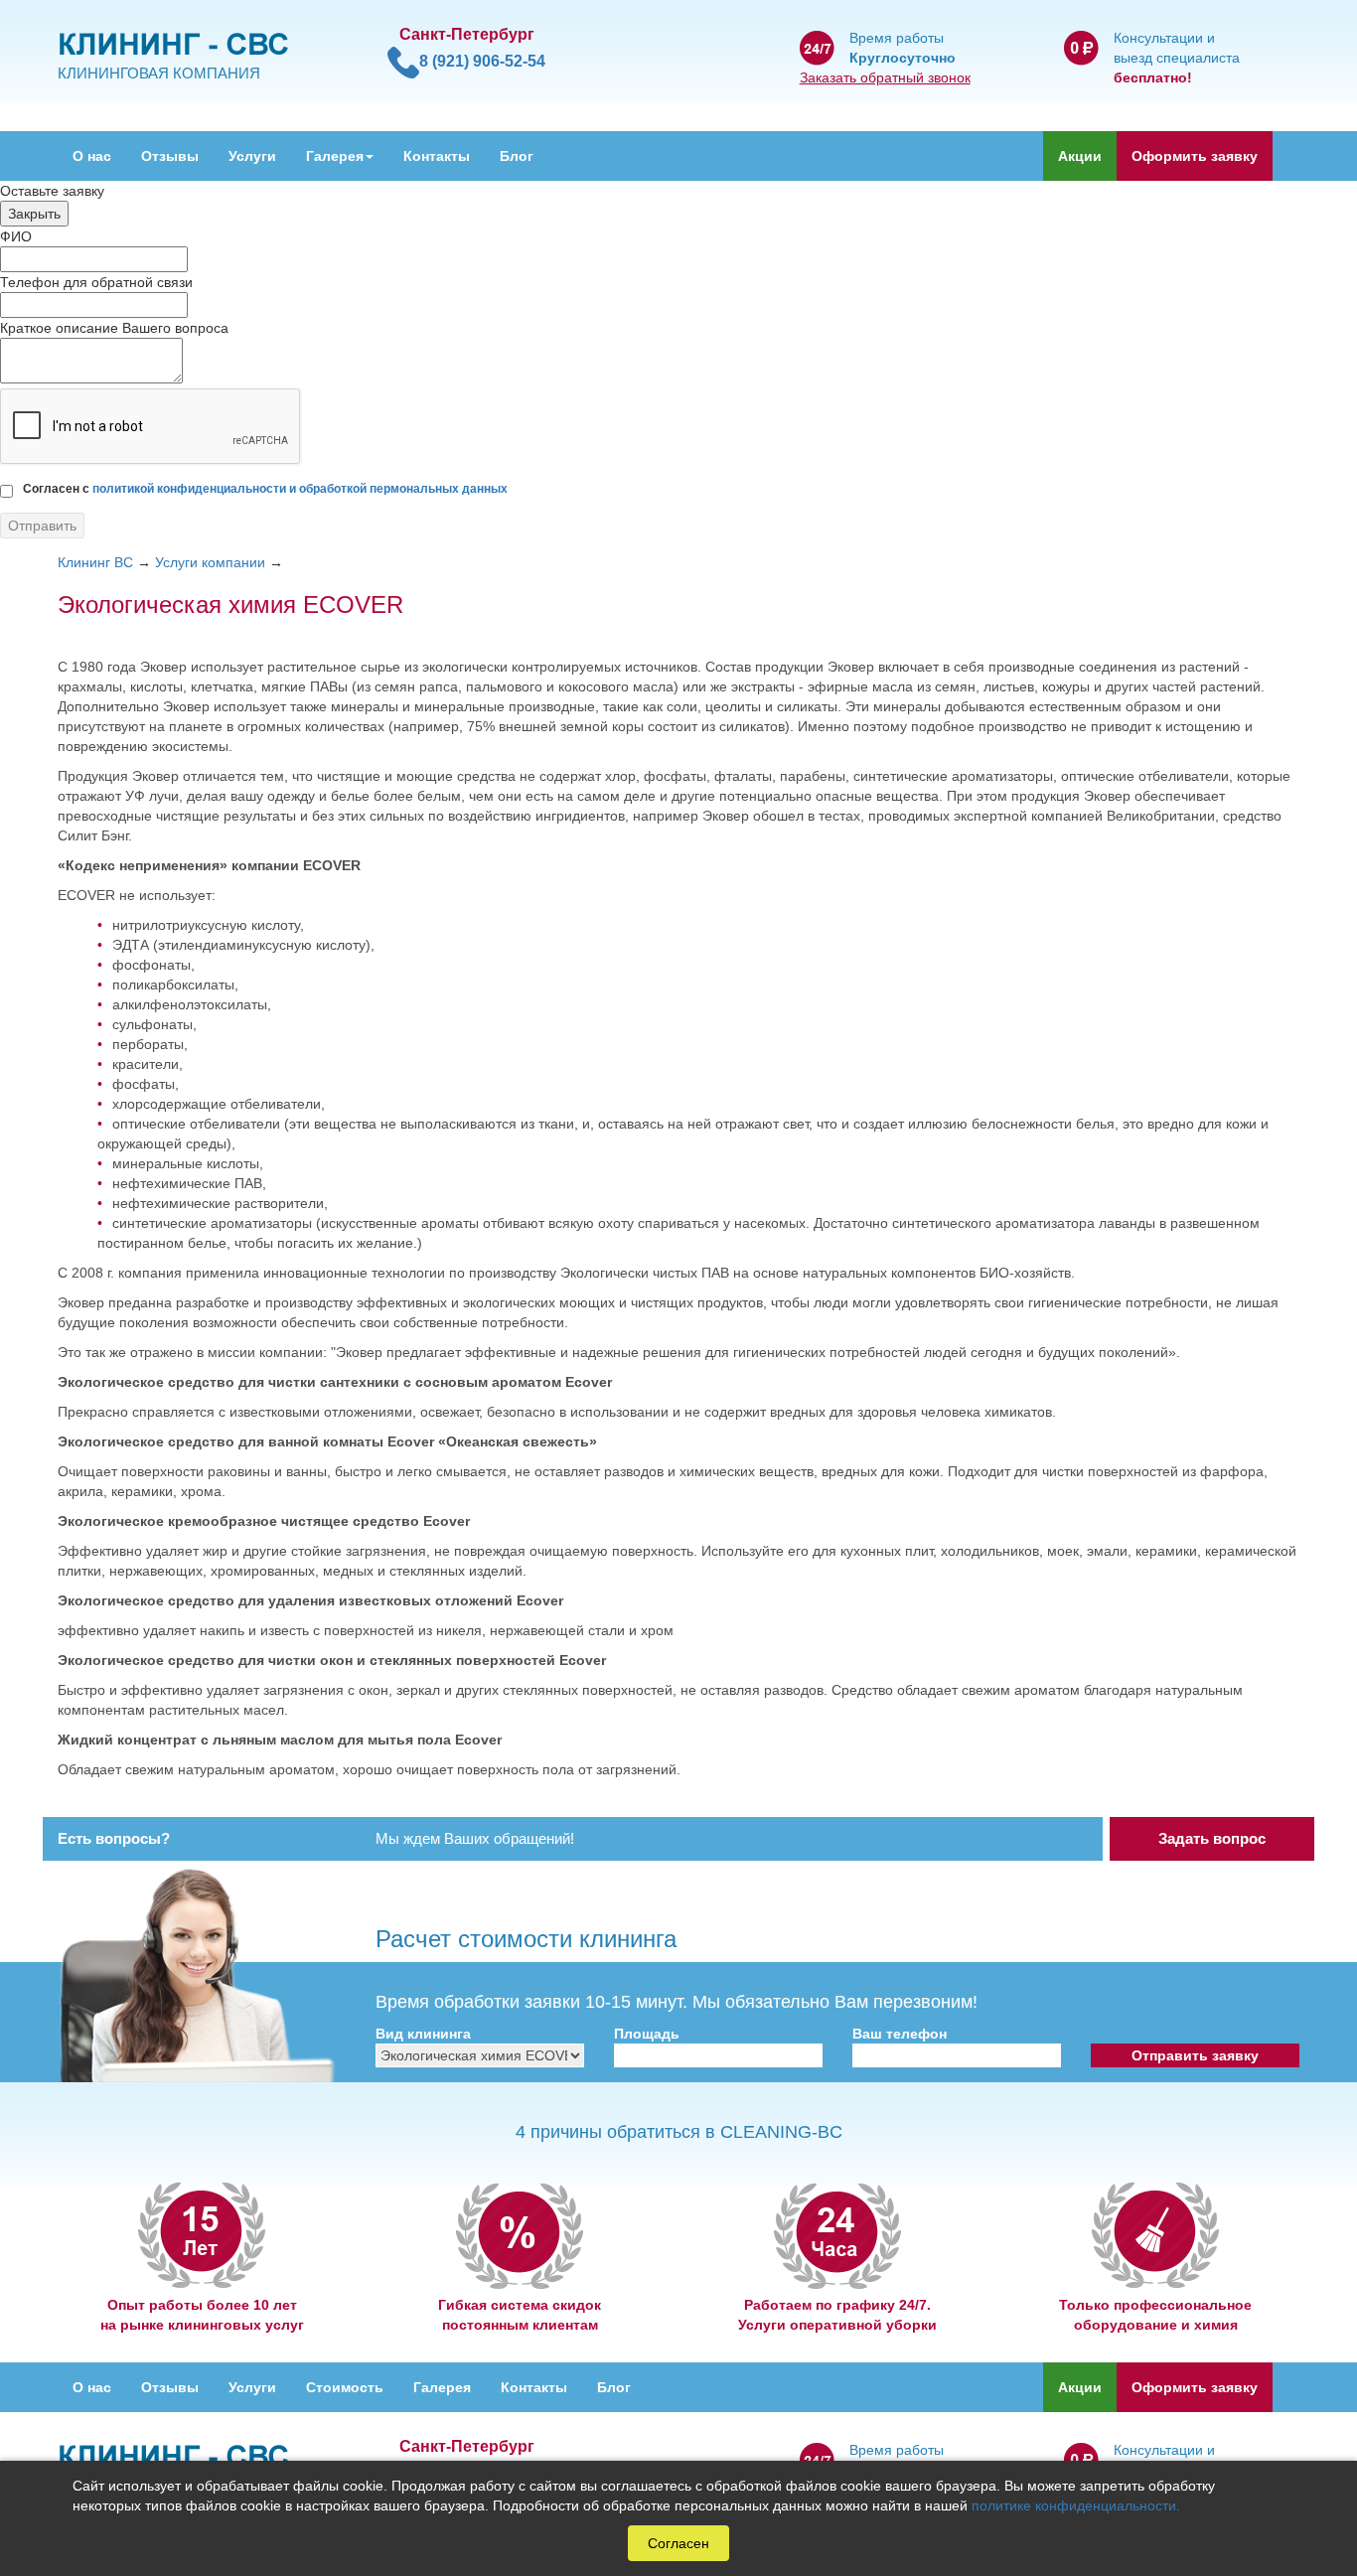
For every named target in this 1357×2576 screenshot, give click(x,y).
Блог (517, 156)
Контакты (437, 156)
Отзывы (170, 156)
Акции (1080, 156)
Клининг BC (95, 562)
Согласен (678, 2543)
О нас (92, 156)
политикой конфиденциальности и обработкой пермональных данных (300, 489)
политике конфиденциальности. (1076, 2505)
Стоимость (345, 2387)
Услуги (252, 156)
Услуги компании (210, 562)
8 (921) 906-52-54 (482, 61)
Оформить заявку (1195, 156)
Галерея (335, 156)
